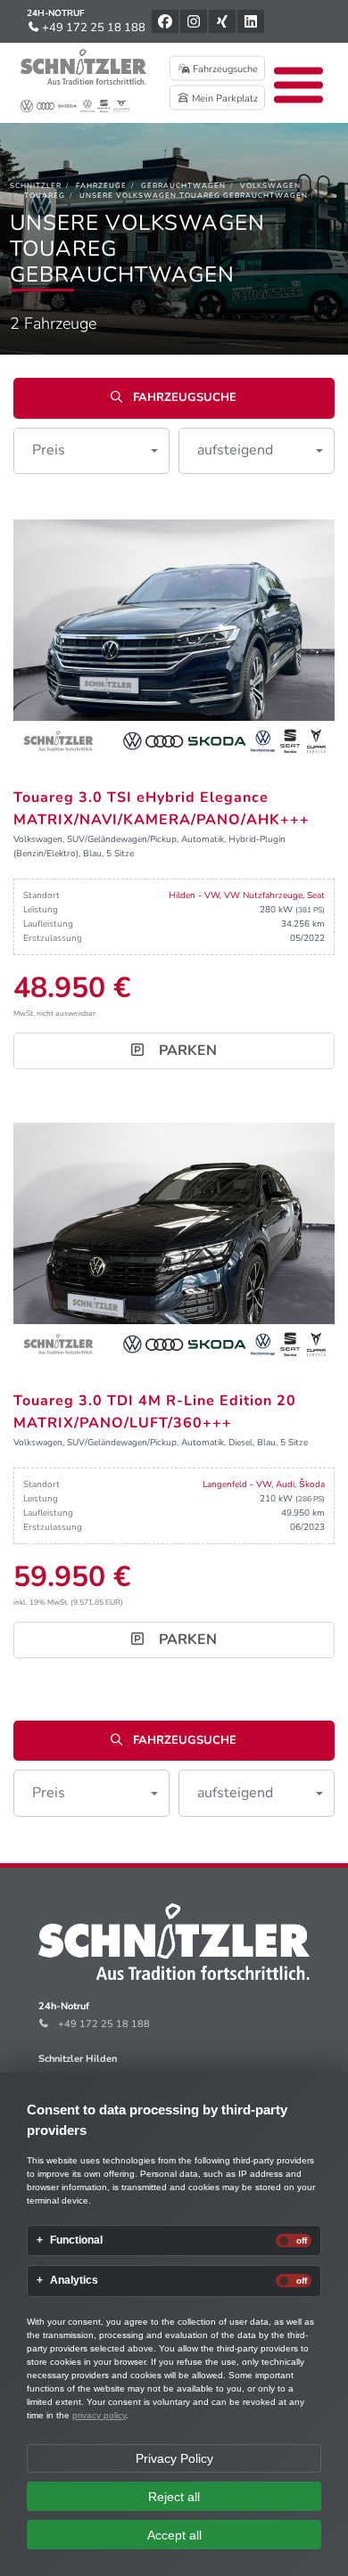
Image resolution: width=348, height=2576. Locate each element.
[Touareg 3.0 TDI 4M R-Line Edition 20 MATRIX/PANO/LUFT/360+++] (174, 1242)
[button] (91, 451)
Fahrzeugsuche (224, 69)
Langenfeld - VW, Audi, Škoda (264, 1484)
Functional (76, 2241)
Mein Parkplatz (224, 98)
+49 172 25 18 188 (92, 28)
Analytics (74, 2281)
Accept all (174, 2535)
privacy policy (99, 2415)
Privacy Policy (174, 2458)
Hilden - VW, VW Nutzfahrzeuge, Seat (247, 895)
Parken (186, 1051)
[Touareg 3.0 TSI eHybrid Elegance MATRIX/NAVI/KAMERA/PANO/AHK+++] (174, 639)
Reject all (174, 2497)
